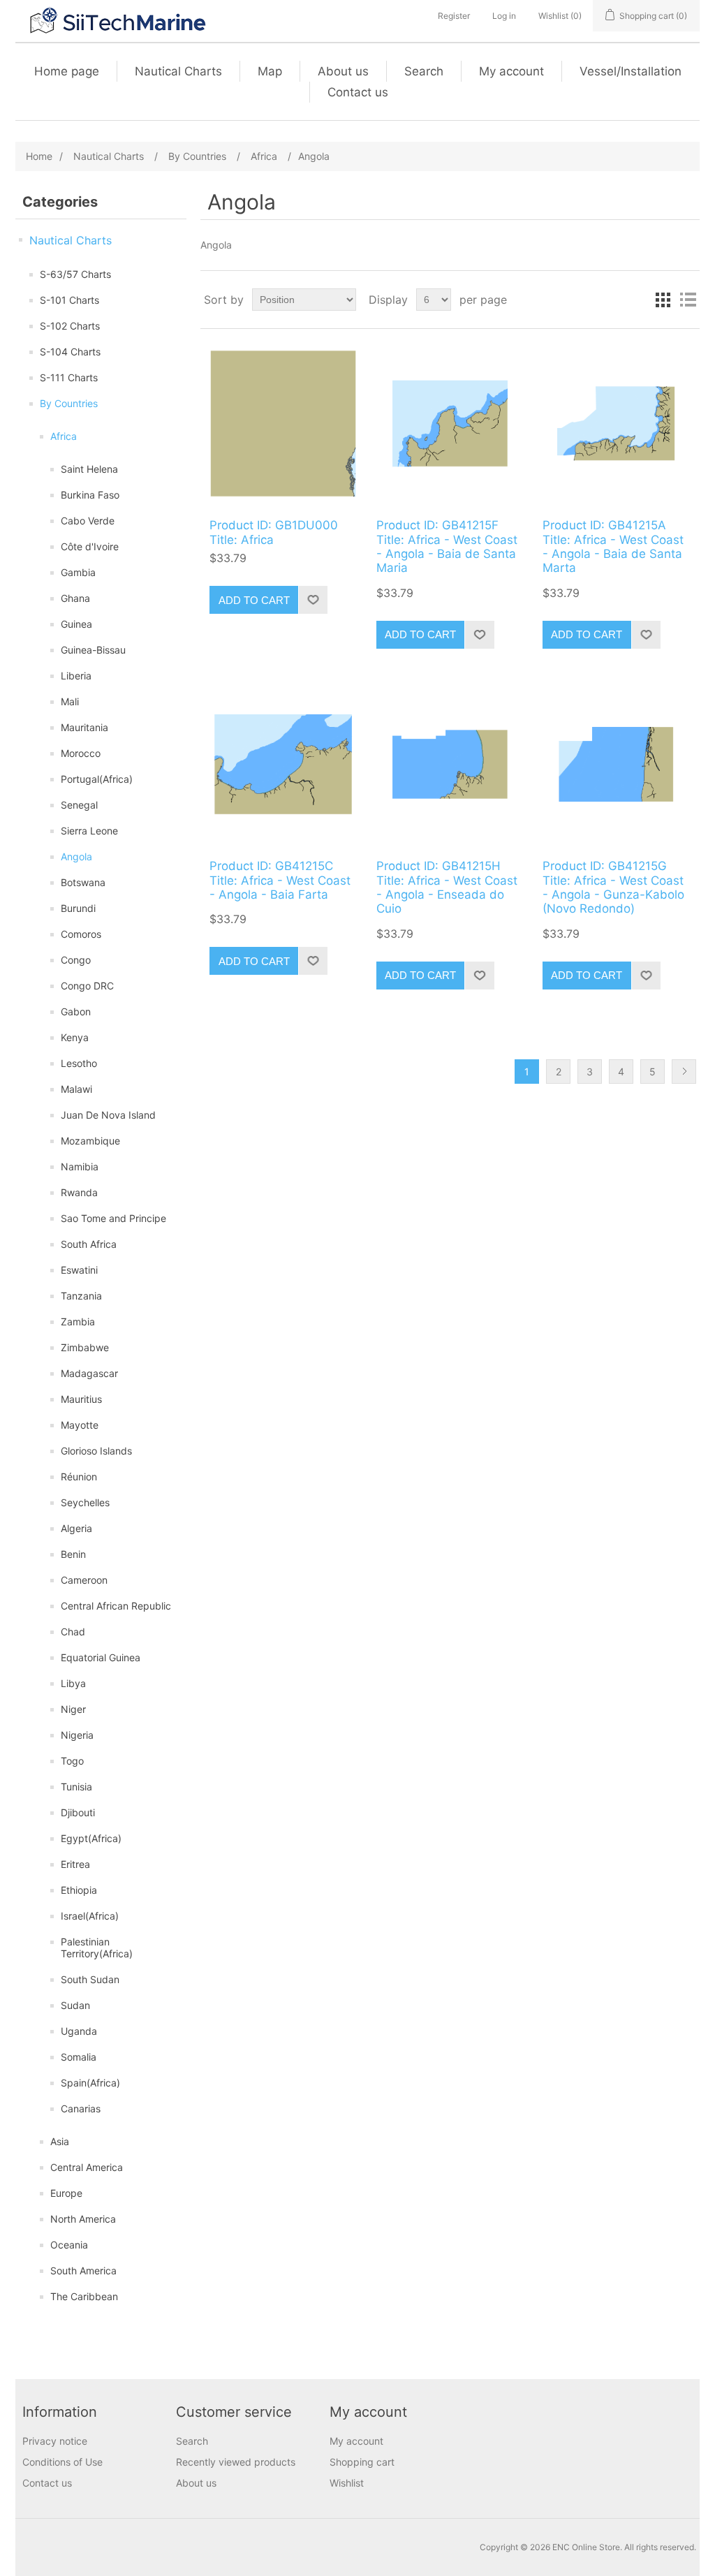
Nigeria (77, 1735)
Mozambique (90, 1141)
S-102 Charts (70, 326)
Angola (76, 856)
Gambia (78, 572)
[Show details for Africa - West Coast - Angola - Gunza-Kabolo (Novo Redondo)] (616, 764)
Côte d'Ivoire (90, 546)
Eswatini (79, 1270)
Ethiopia (79, 1890)
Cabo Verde (88, 521)
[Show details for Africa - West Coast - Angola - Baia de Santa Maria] (450, 424)
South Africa (89, 1244)
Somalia (79, 2057)
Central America (87, 2167)
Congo (76, 960)
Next (684, 1072)
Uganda (79, 2031)
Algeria (76, 1528)
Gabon (76, 1011)
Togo (72, 1761)
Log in (504, 16)
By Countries (69, 403)
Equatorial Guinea (101, 1657)
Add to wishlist (313, 600)
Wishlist (347, 2483)
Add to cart (254, 600)
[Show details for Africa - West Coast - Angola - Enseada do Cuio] (450, 764)
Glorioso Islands (96, 1451)
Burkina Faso (90, 495)
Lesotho (79, 1063)
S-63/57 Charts (75, 274)
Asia (60, 2141)
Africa (64, 436)
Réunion (79, 1477)
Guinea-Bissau (93, 650)
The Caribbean (84, 2296)
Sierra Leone (89, 831)
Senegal (79, 805)
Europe (66, 2193)
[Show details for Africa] (283, 424)
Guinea (76, 624)
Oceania (69, 2245)
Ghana (75, 598)
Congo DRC (87, 986)
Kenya (75, 1037)
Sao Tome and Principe (113, 1218)
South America (83, 2270)
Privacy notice (55, 2441)
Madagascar (89, 1373)
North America (83, 2219)
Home (39, 156)
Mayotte (80, 1425)
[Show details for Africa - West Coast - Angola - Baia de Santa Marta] (616, 424)
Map (270, 71)
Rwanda (79, 1192)
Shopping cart (362, 2462)
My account (511, 71)
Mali (70, 701)
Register (454, 16)
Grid (663, 300)
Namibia (80, 1166)
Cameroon (84, 1580)
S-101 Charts (69, 300)
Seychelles (85, 1502)
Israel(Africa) (90, 1916)
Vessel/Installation (631, 71)
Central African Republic (116, 1606)
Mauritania (84, 727)
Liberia (76, 676)
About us (343, 71)
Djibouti (78, 1812)
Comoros (81, 934)
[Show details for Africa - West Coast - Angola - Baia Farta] (283, 764)
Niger (73, 1709)
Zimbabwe (85, 1347)
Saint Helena (89, 469)
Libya (73, 1683)
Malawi (76, 1089)
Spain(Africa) (90, 2083)
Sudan (75, 2005)
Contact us (358, 92)
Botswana (83, 882)
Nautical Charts (178, 71)
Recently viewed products (236, 2462)
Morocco (81, 753)
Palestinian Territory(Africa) (97, 1948)
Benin (73, 1554)
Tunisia (76, 1787)
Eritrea (75, 1864)
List (688, 300)
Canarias (81, 2108)
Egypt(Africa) (91, 1838)
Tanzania (81, 1296)
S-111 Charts (69, 377)
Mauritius (81, 1399)
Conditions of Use (62, 2462)
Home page (67, 71)
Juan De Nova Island (108, 1115)
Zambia (78, 1322)
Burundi (78, 908)
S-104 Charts (70, 352)
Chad (73, 1632)
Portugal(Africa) (97, 779)
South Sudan (90, 1979)
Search (424, 71)
